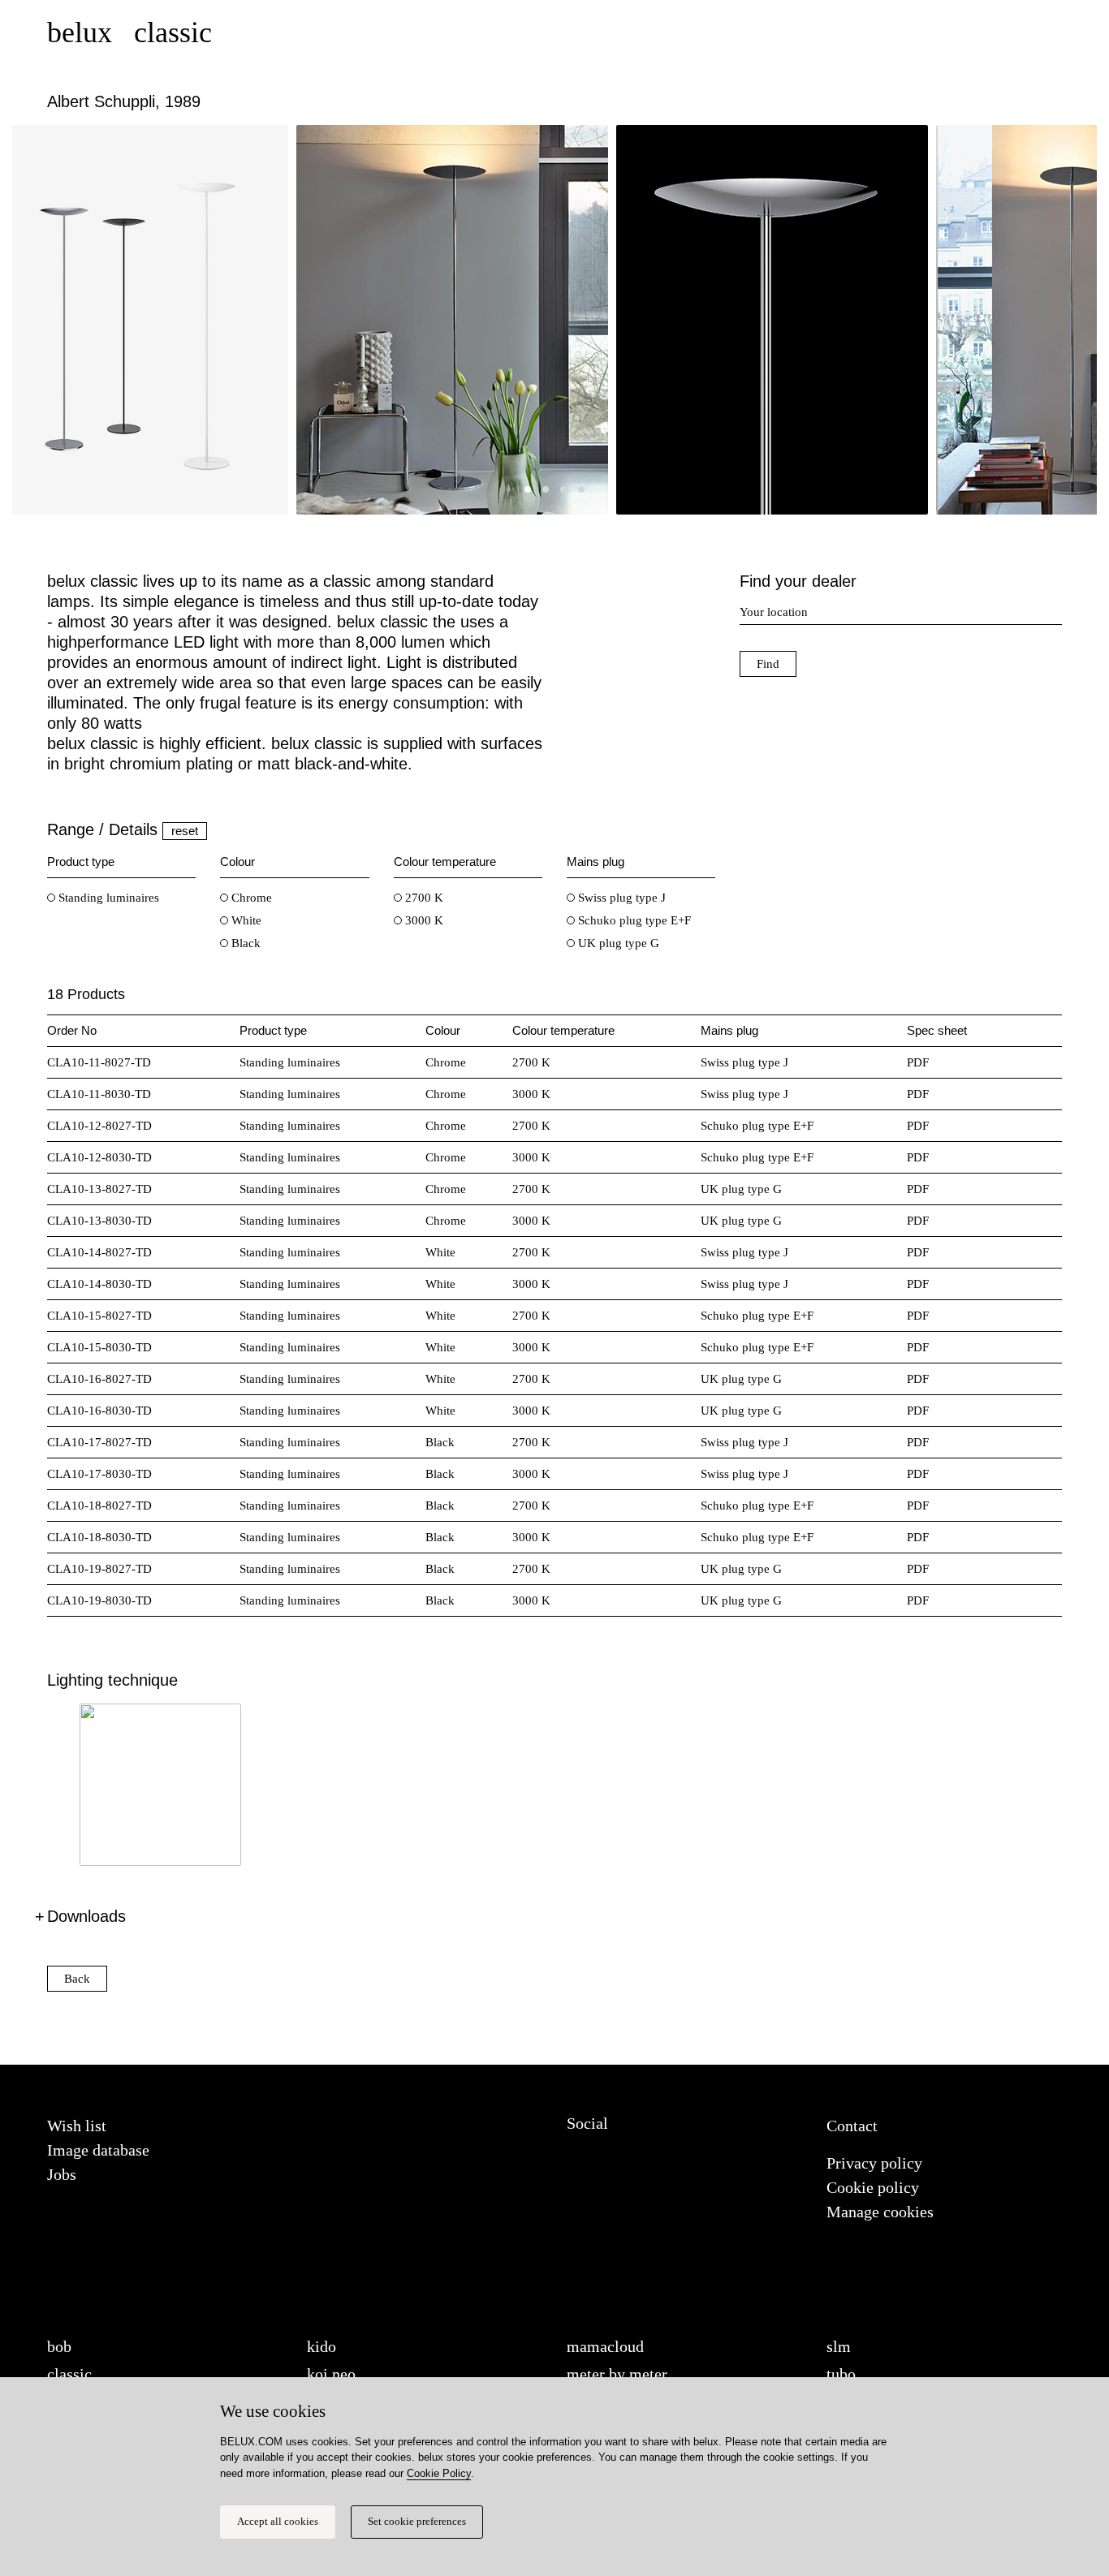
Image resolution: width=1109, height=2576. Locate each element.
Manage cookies (880, 2212)
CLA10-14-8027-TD (99, 1252)
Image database (98, 2150)
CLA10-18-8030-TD (99, 1537)
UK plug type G (617, 943)
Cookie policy (873, 2187)
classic (69, 2374)
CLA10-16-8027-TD (99, 1379)
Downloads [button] (86, 1916)
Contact (852, 2126)
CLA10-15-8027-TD (99, 1316)
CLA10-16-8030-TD (99, 1411)
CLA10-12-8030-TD (99, 1157)
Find (768, 664)
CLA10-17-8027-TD (99, 1442)
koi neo (331, 2374)
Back (77, 1979)
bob (59, 2346)
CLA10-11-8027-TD (99, 1062)
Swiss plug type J (620, 898)
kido (321, 2346)
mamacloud (605, 2346)
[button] (528, 489)
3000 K (423, 920)
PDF (918, 1062)
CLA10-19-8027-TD (99, 1569)
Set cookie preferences (417, 2522)
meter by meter (617, 2374)
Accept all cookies (278, 2522)
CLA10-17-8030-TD (99, 1474)
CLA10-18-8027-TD (99, 1506)
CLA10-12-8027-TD (99, 1126)
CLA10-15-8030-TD (99, 1347)
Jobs (62, 2174)
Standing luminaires (107, 898)
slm (839, 2346)
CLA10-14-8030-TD (99, 1284)
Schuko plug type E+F (633, 920)
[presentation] (45, 324)
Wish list (77, 2126)
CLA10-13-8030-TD (99, 1221)
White (245, 920)
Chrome (250, 898)
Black (244, 943)
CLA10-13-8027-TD (99, 1189)
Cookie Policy (439, 2473)
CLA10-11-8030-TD (99, 1094)
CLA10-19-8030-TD (99, 1600)
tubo (841, 2374)
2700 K (423, 898)
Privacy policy (874, 2163)
